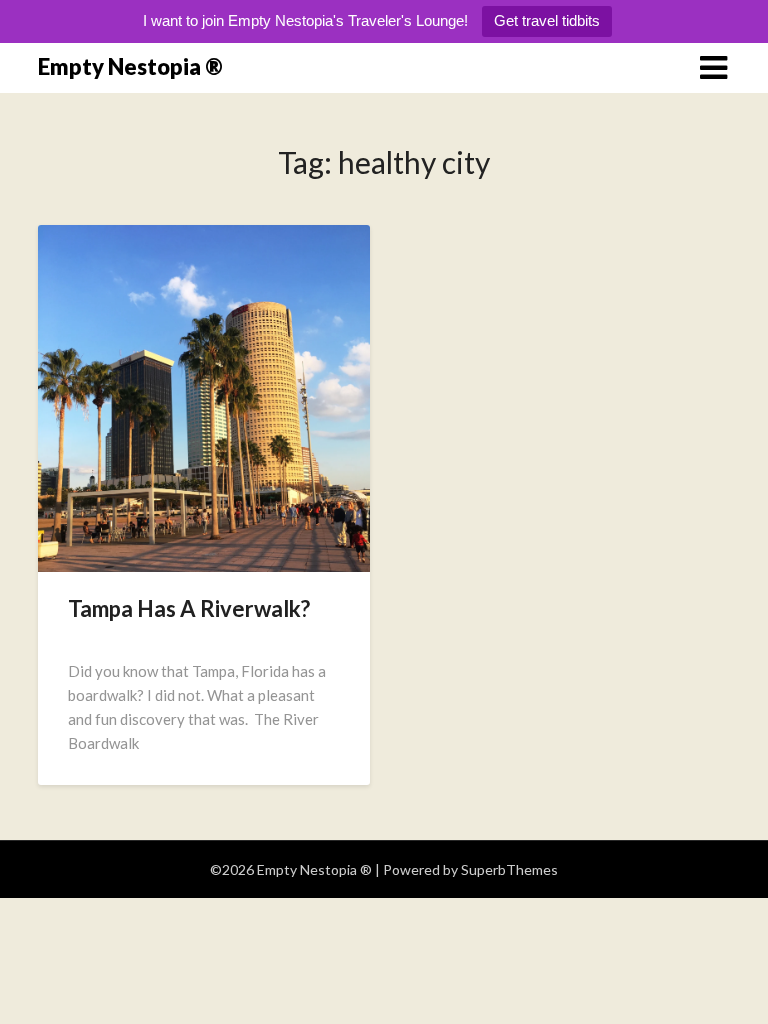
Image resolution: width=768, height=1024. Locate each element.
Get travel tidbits (547, 20)
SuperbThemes (509, 869)
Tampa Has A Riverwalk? (189, 608)
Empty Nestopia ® (130, 66)
